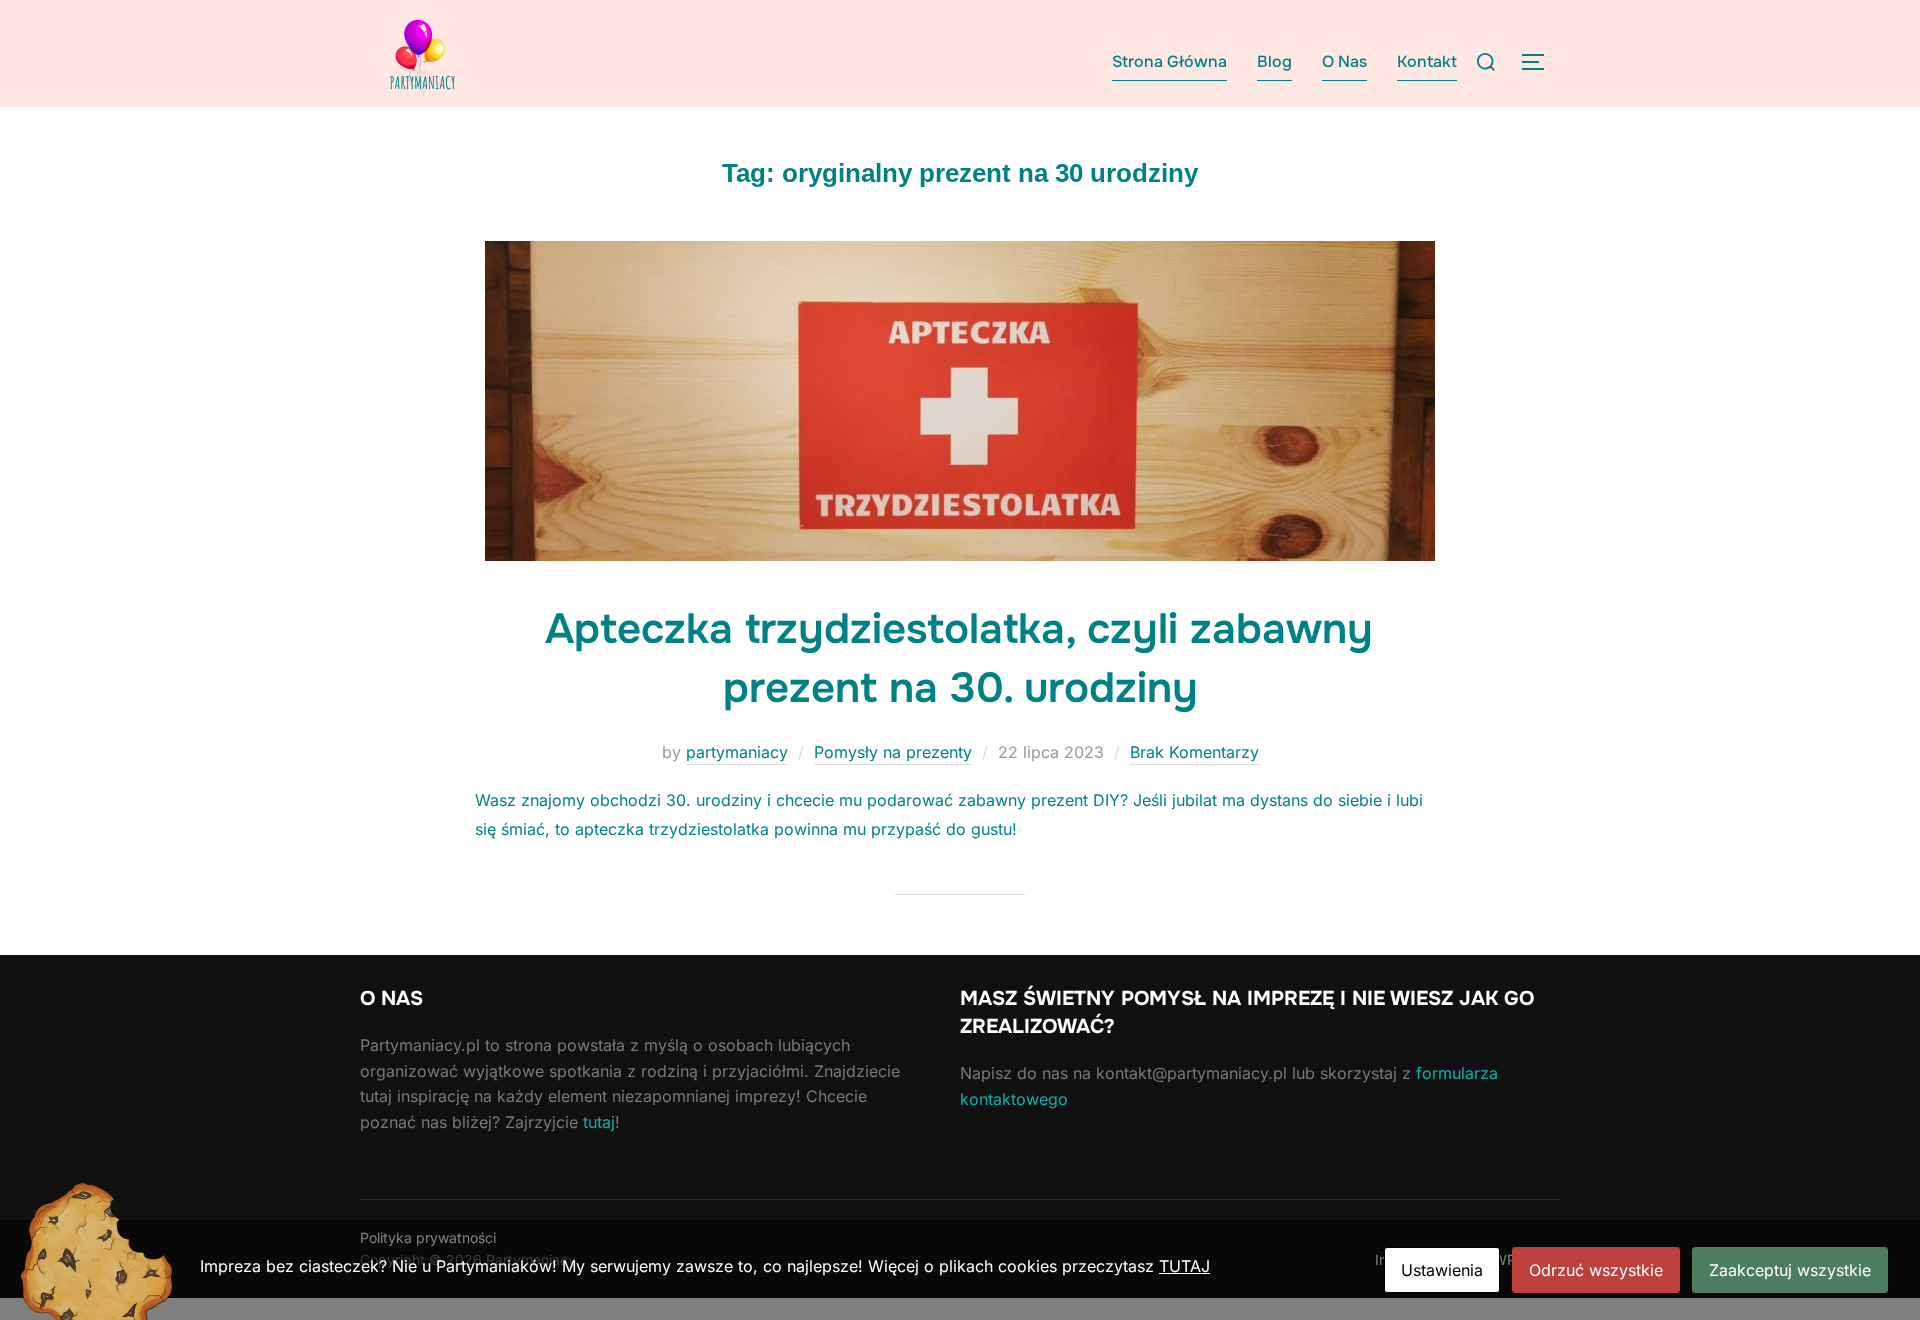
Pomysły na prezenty (893, 752)
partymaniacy (737, 752)
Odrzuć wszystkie (1596, 1270)
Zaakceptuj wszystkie (1790, 1270)
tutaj (599, 1122)
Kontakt (1427, 61)
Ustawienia (1442, 1270)
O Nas (1344, 61)
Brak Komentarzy (1194, 752)
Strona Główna (1169, 61)
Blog (1274, 61)
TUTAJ (1184, 1266)
